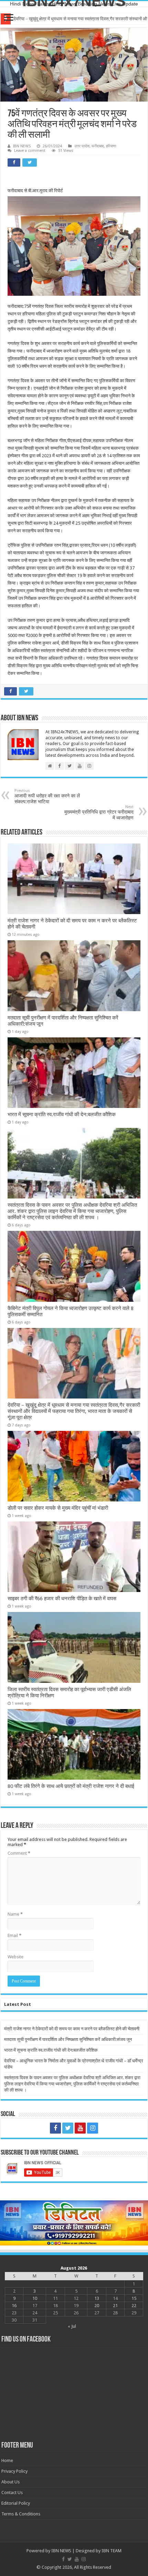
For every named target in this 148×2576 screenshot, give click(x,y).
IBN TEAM (112, 2551)
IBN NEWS (22, 146)
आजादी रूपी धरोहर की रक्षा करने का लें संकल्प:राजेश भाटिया (47, 796)
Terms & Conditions (21, 2514)
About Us (10, 2482)
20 (97, 2306)
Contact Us (12, 2493)
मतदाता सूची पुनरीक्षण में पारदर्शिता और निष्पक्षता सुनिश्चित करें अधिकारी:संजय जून (68, 2039)
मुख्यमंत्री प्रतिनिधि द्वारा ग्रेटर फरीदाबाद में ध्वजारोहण (99, 813)
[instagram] (93, 2128)
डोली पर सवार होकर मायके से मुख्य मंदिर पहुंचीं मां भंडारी (58, 1508)
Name (15, 1914)
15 (134, 2298)
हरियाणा (111, 146)
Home (7, 2460)
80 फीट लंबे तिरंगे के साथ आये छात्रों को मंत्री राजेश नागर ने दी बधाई (71, 1786)
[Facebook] (55, 2128)
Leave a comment (30, 151)
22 (134, 2306)
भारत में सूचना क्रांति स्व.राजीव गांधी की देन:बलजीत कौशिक (62, 1114)
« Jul (72, 2326)
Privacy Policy (14, 2471)
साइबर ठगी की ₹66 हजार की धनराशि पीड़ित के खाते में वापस (62, 1599)
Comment (19, 1853)
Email (14, 1935)
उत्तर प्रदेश (82, 146)
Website (15, 1957)
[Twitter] (68, 2128)
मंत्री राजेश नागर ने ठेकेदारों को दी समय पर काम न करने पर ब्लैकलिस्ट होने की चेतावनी (72, 2029)
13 (97, 2298)
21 (115, 2306)
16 (14, 2306)
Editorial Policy (16, 2503)
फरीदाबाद (98, 146)
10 (35, 2298)
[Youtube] (80, 2128)
